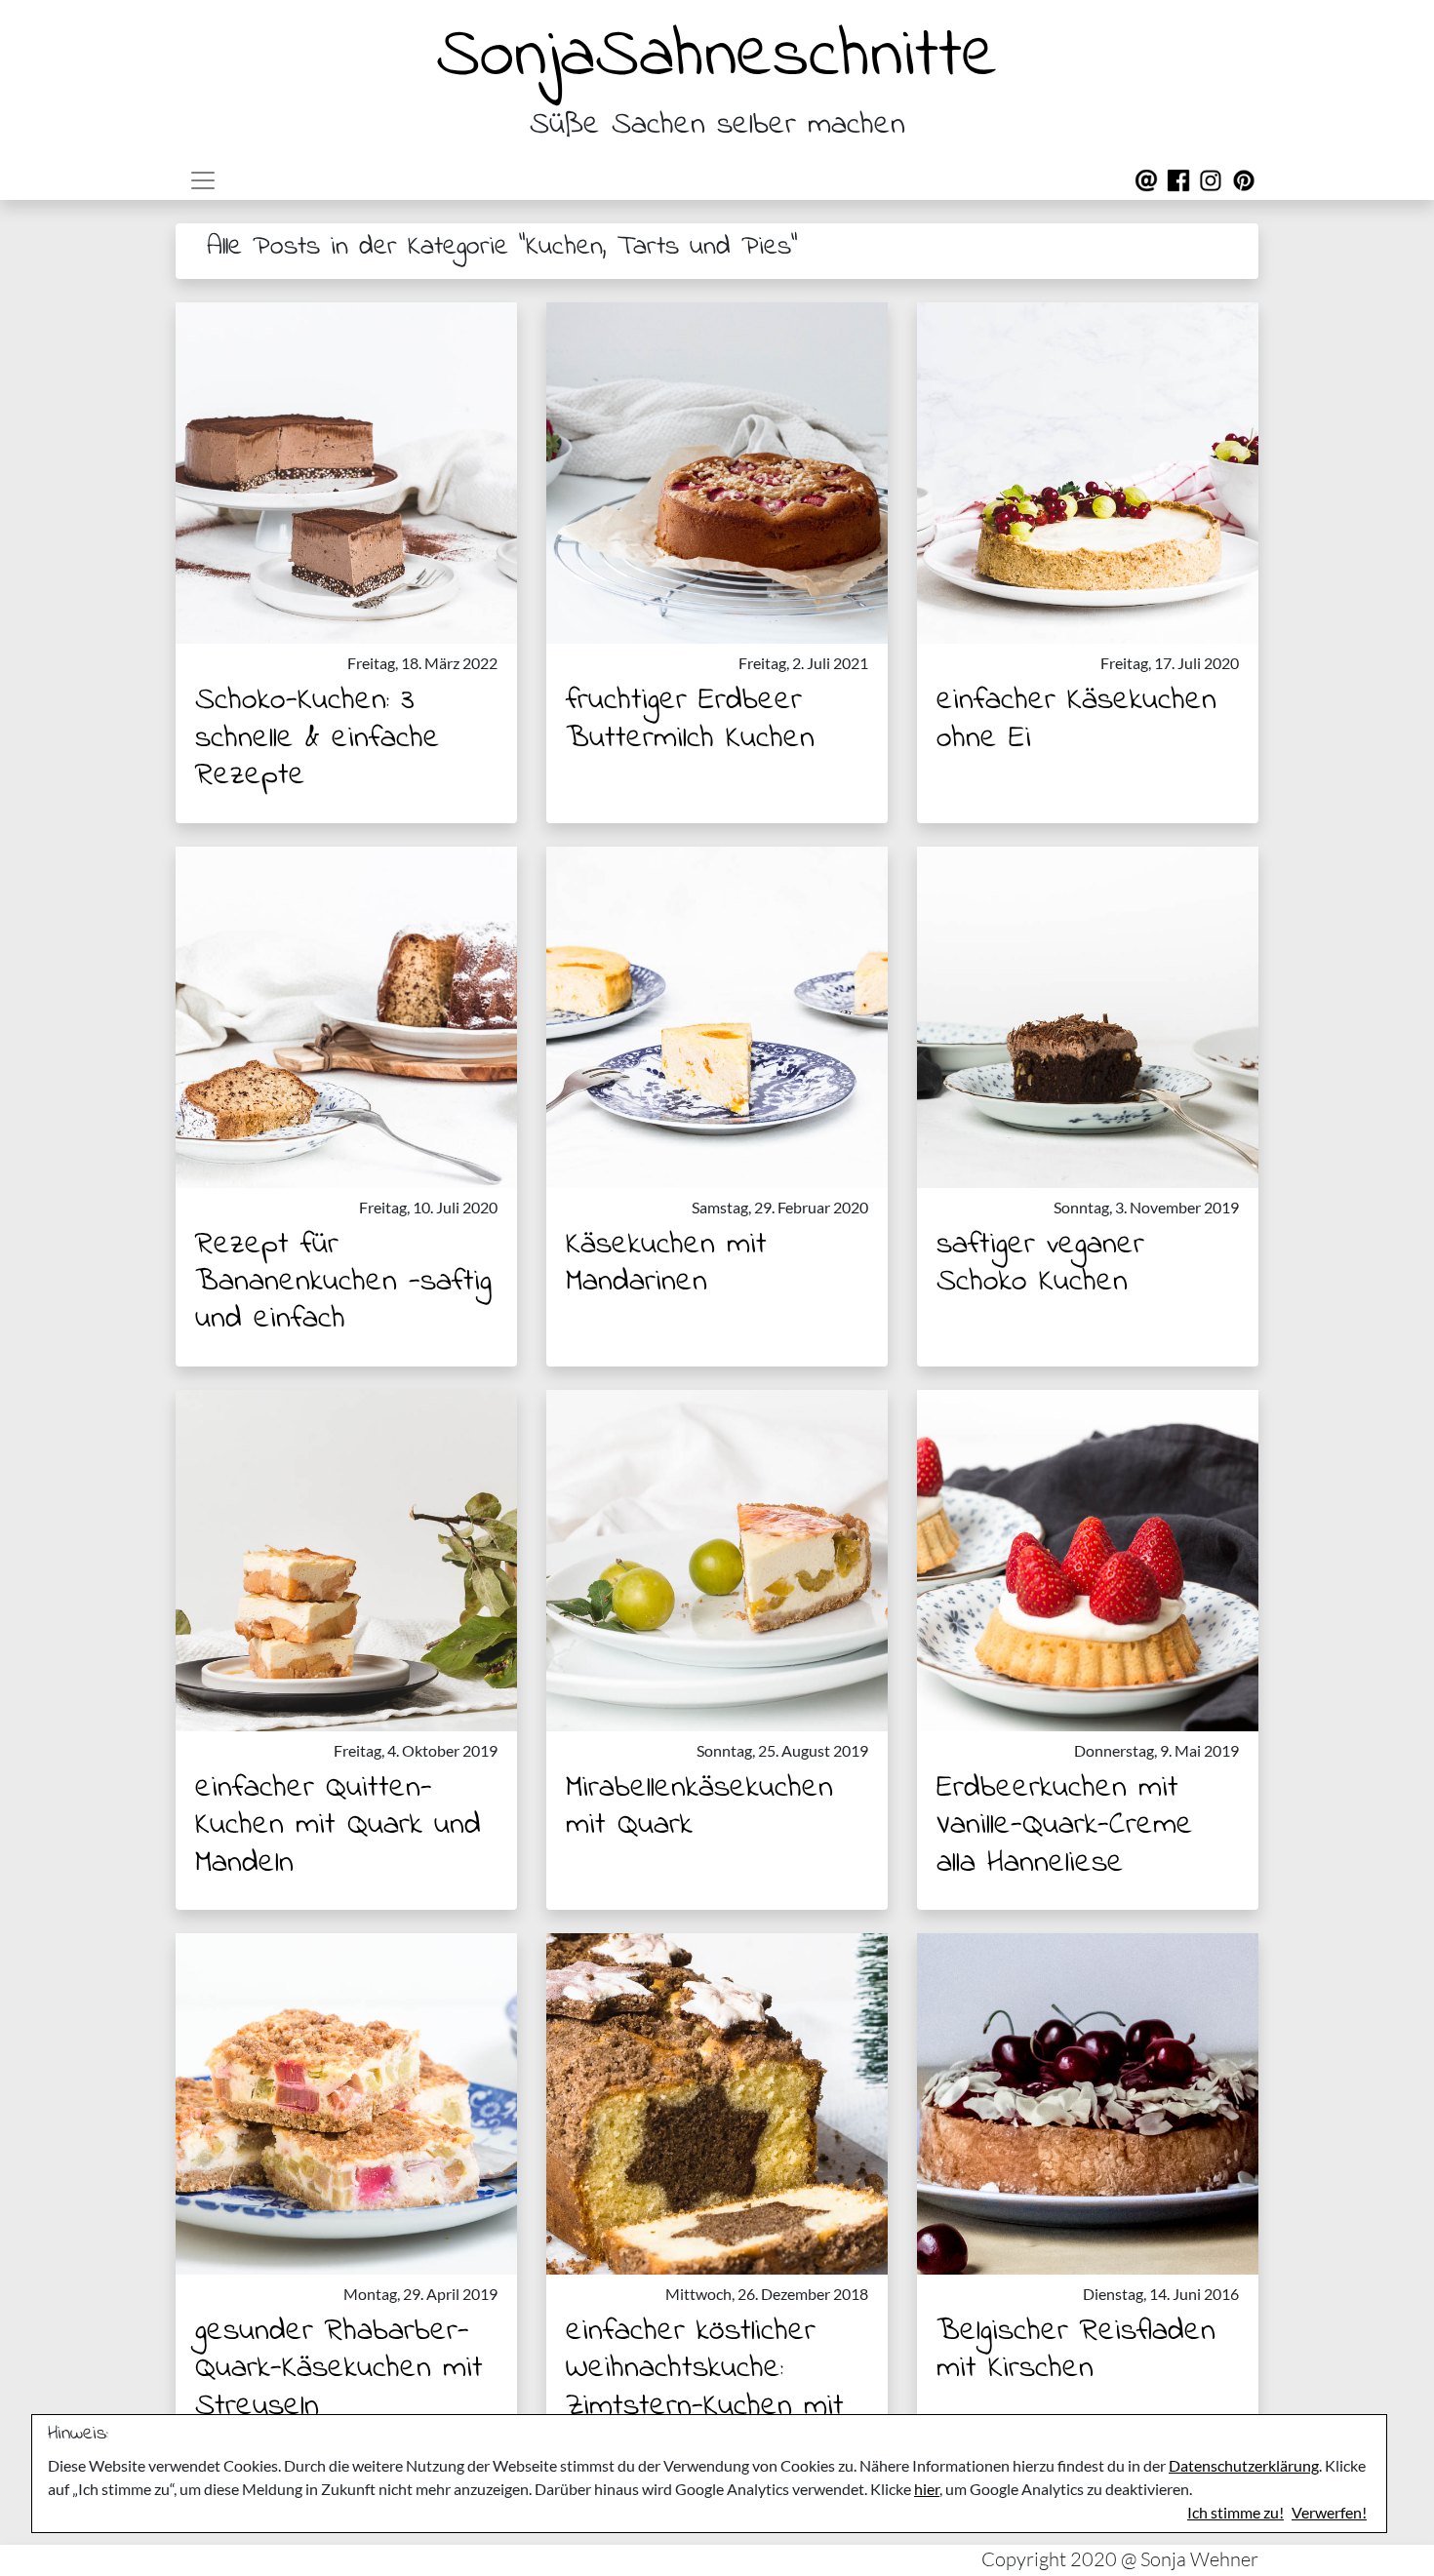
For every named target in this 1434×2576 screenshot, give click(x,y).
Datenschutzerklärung (1244, 2465)
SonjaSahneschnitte (717, 57)
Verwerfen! (1329, 2512)
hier (927, 2489)
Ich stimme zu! (1235, 2512)
